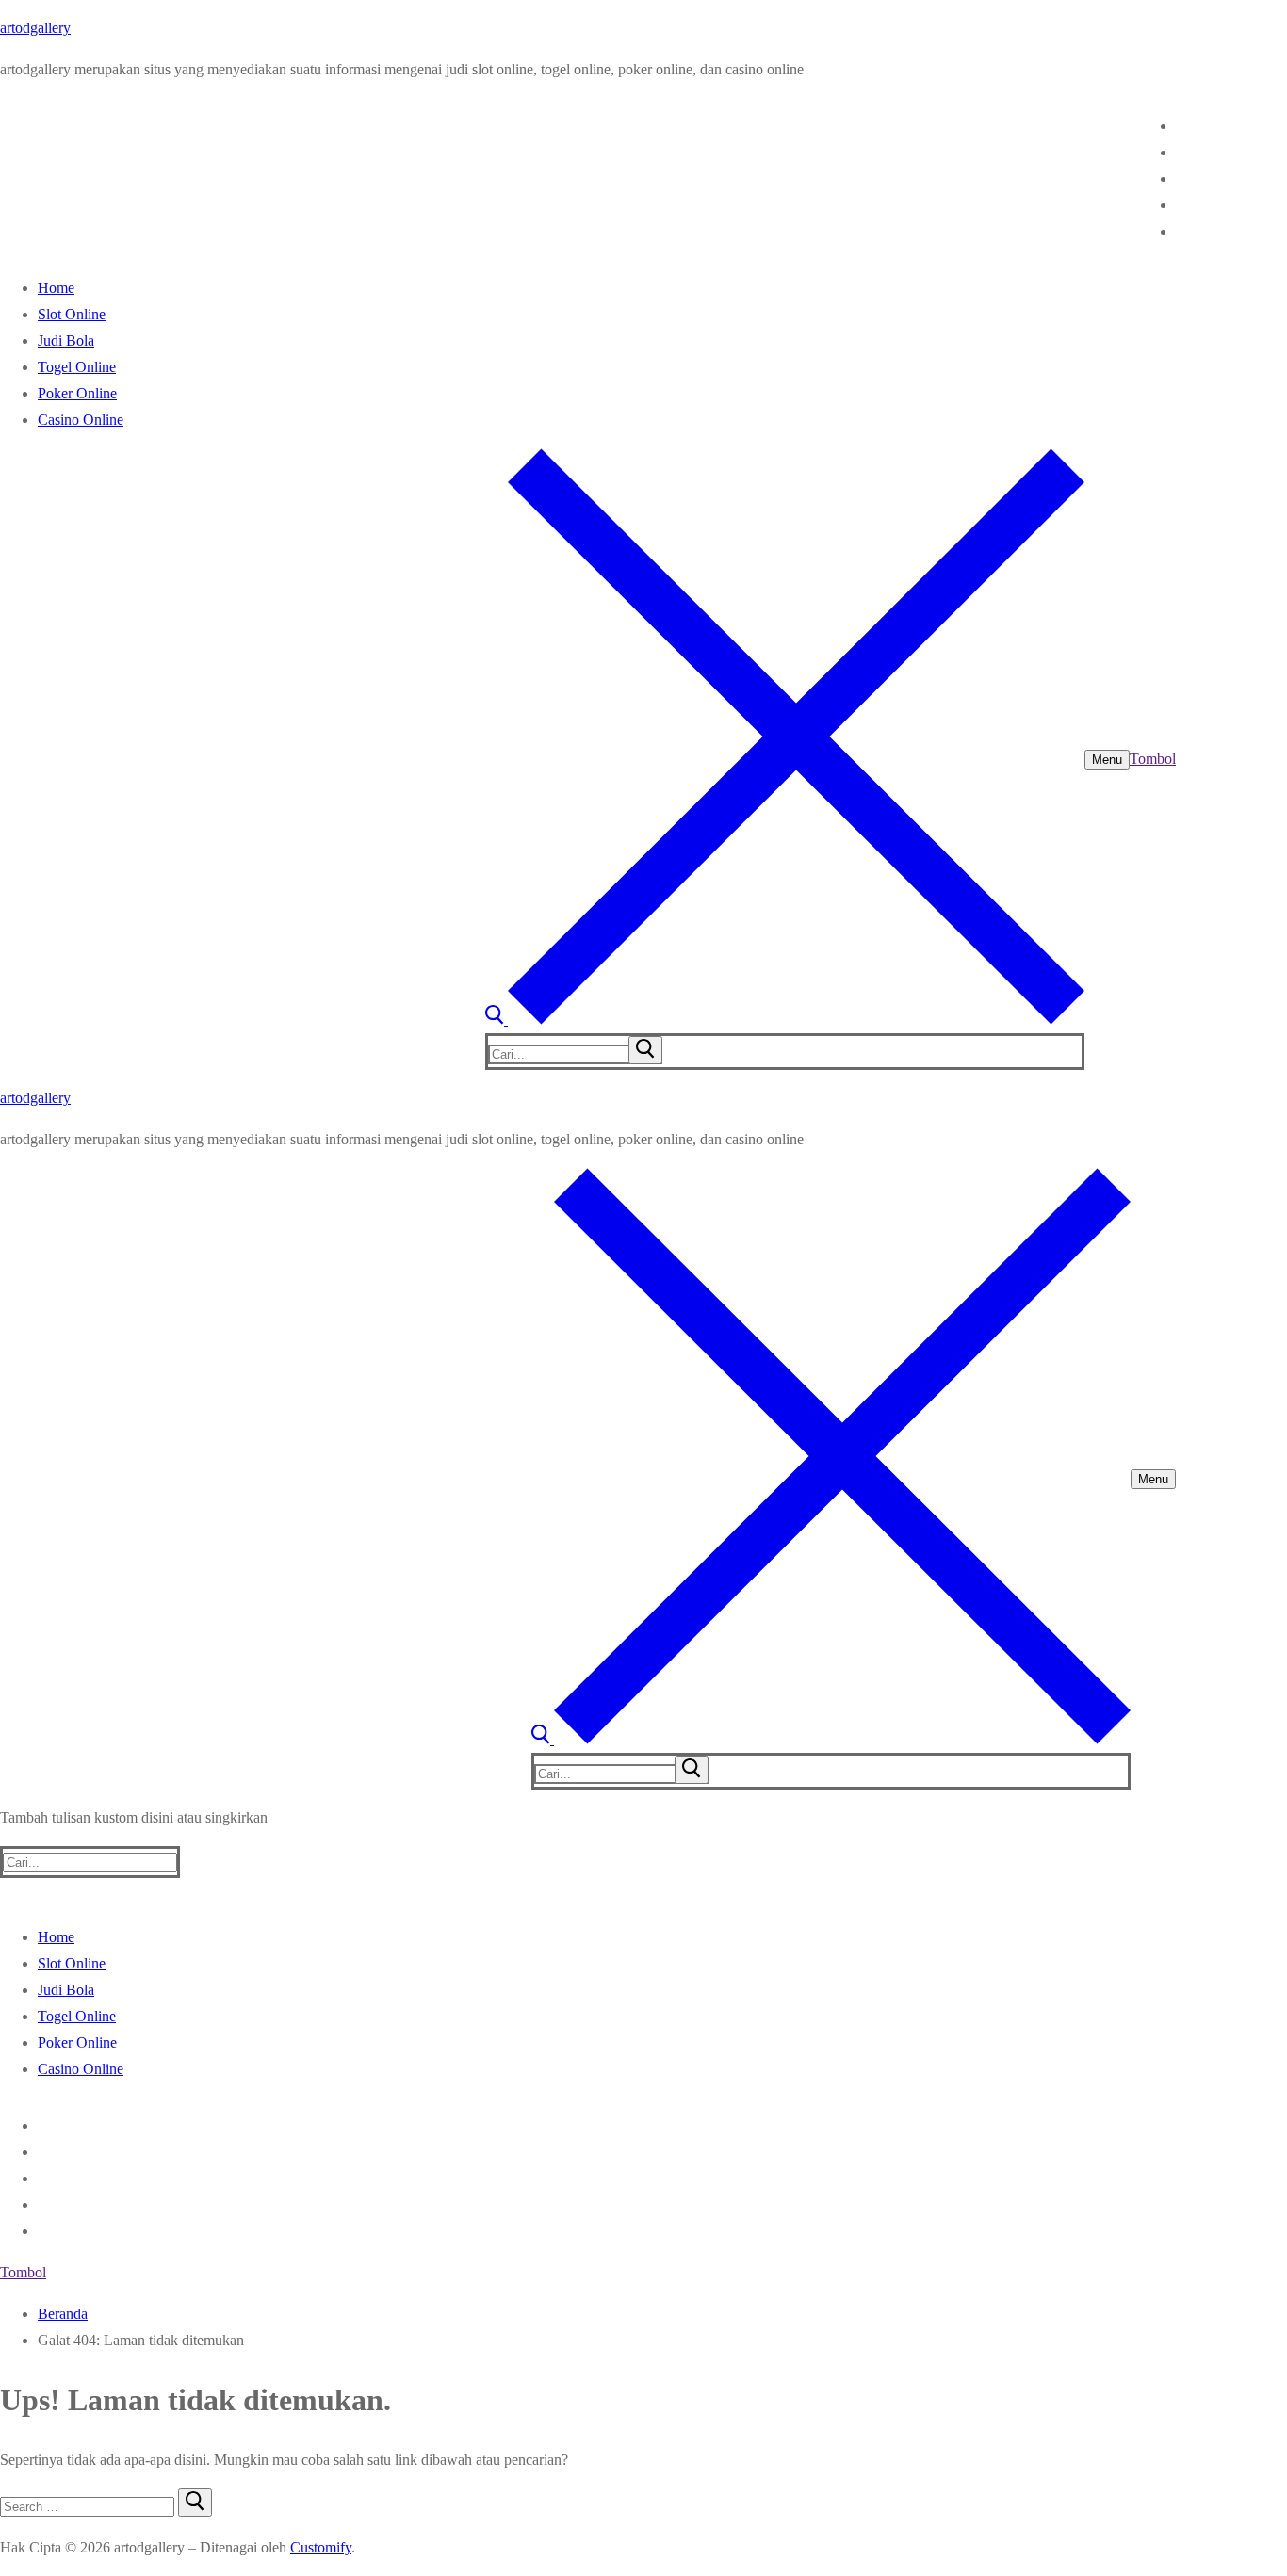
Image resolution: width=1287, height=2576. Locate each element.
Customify (321, 2547)
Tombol (1153, 759)
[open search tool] (785, 1020)
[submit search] (645, 1050)
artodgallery (35, 28)
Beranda (63, 2314)
